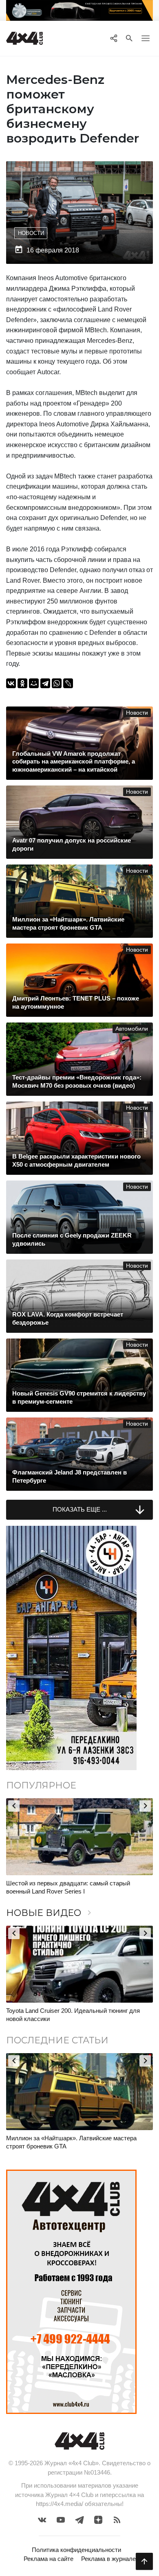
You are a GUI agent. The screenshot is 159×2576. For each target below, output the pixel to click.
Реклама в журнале (108, 2559)
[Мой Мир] (34, 683)
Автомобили (132, 1029)
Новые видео (50, 1913)
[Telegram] (45, 683)
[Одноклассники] (22, 683)
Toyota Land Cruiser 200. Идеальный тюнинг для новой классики (73, 2015)
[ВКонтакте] (11, 683)
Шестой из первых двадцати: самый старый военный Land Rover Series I (68, 1887)
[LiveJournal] (68, 683)
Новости (31, 233)
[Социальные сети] (114, 38)
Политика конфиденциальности (76, 2550)
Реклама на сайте (49, 2559)
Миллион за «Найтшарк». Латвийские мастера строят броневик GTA (71, 2142)
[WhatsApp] (57, 683)
